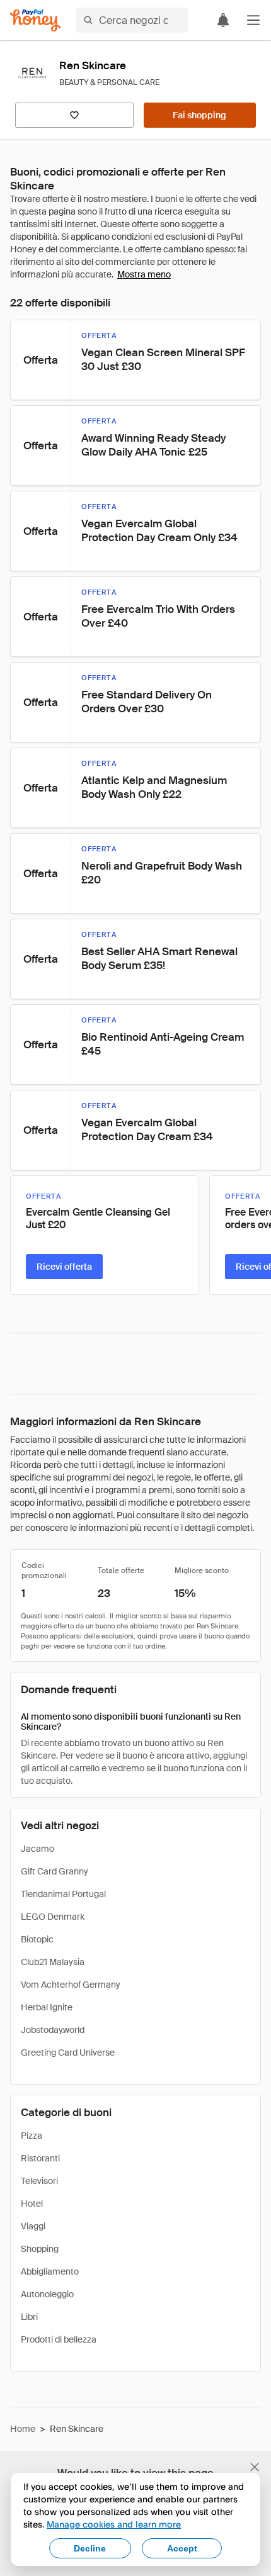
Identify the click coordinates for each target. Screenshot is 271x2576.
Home (23, 2429)
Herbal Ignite (47, 2007)
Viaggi (33, 2226)
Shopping (40, 2249)
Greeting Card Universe (68, 2052)
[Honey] (35, 20)
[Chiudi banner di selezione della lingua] (255, 2467)
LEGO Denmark (53, 1917)
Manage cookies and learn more (114, 2524)
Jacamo (37, 1849)
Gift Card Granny (55, 1871)
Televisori (39, 2181)
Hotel (32, 2204)
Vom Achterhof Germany (71, 1985)
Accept (182, 2548)
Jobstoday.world (53, 2030)
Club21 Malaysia (53, 1962)
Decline (90, 2548)
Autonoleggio (47, 2294)
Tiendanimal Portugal (63, 1894)
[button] (253, 20)
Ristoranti (40, 2158)
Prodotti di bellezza (59, 2339)
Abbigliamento (50, 2271)
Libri (29, 2317)
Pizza (32, 2136)
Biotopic (37, 1939)
